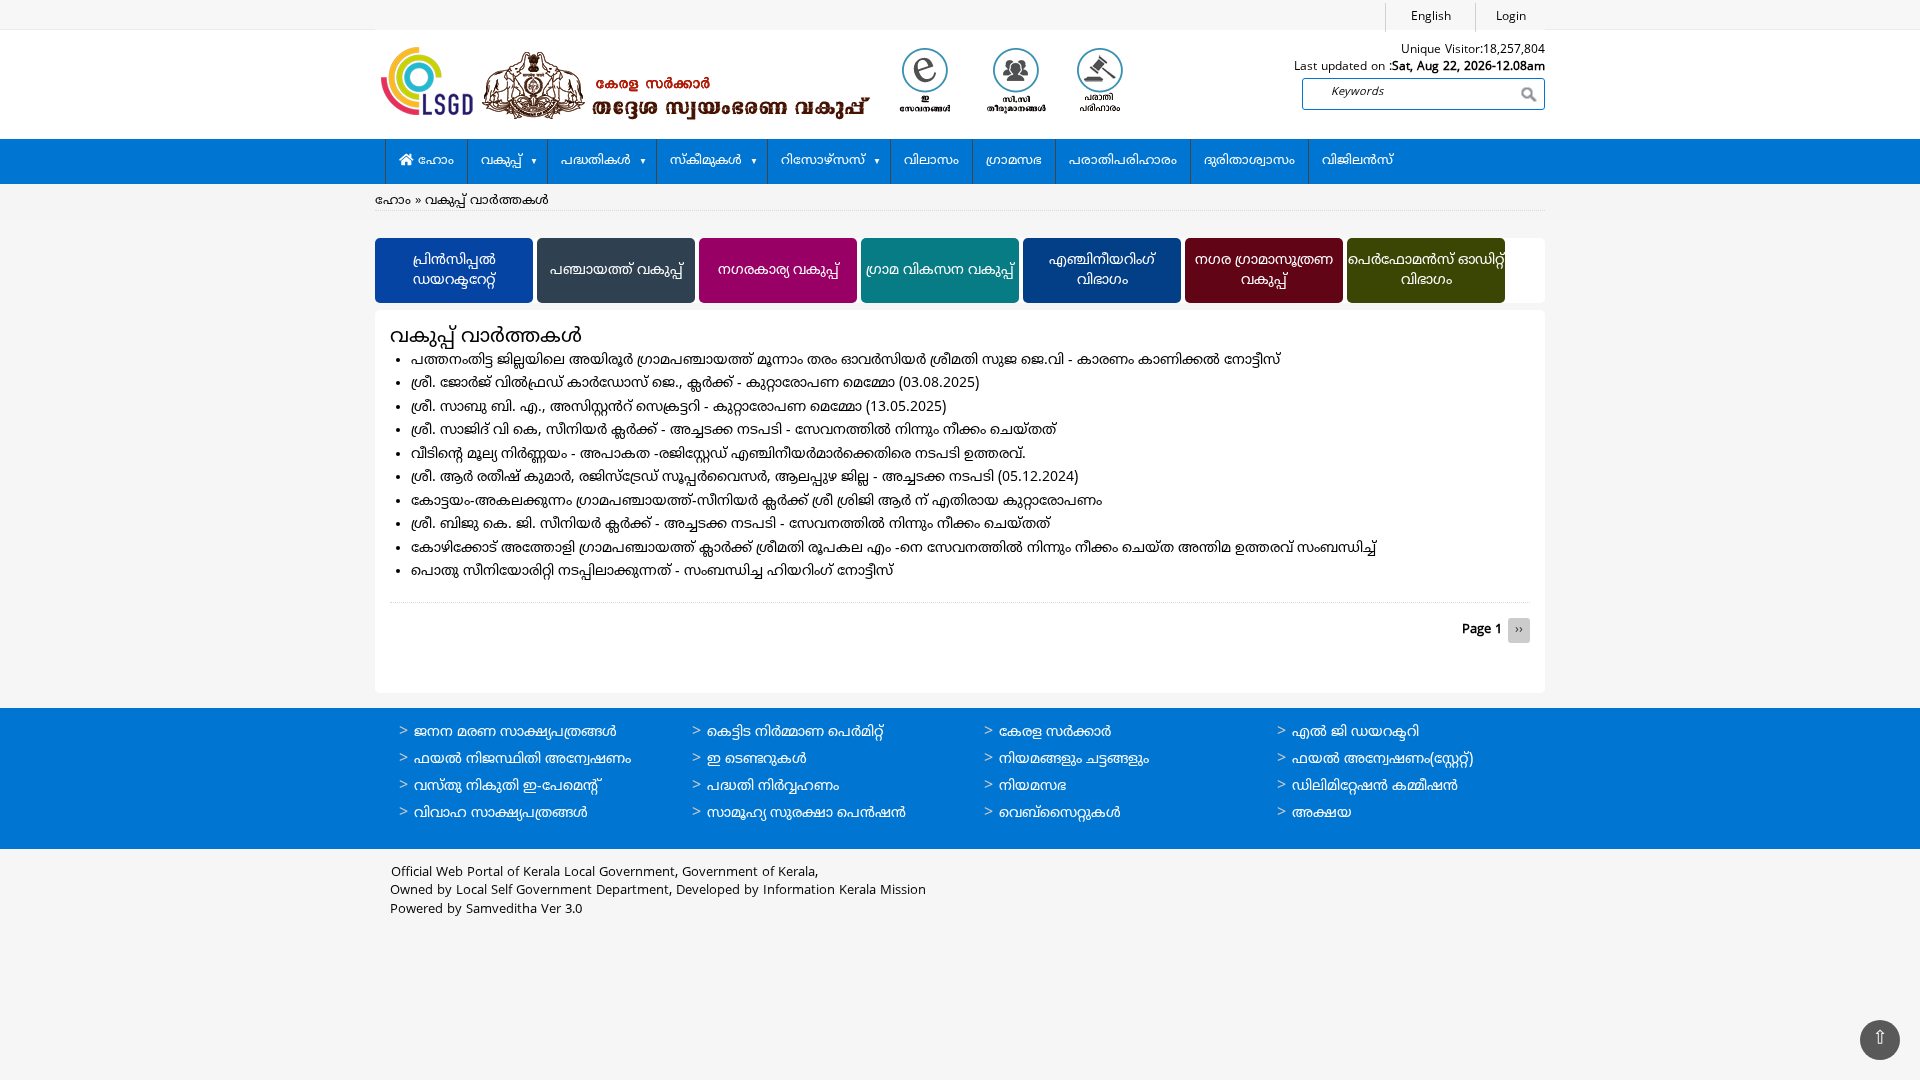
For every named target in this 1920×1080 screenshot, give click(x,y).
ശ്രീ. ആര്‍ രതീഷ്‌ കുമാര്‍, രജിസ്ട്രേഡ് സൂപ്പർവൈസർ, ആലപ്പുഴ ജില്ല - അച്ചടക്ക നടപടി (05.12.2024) (744, 477)
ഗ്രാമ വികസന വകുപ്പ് (940, 270)
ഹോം (434, 161)
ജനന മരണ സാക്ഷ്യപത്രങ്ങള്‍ (515, 732)
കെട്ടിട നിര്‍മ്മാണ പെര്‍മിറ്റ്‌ (795, 732)
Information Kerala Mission (844, 891)
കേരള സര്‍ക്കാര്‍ (1055, 732)
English (1431, 17)
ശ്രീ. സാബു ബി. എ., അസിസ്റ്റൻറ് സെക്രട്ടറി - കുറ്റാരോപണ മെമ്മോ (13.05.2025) (678, 407)
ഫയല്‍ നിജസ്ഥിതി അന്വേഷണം (522, 759)
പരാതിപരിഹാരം (1123, 161)
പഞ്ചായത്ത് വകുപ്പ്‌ (616, 270)
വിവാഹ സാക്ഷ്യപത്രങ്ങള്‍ (501, 813)
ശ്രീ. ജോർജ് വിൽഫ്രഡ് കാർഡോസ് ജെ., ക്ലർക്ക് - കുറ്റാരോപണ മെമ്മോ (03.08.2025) (695, 383)
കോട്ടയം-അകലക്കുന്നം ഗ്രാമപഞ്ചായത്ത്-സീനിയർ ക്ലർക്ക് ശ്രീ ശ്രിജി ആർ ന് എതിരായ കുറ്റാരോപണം (756, 501)
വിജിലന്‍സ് (1357, 161)
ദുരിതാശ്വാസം (1249, 161)
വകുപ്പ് (501, 161)
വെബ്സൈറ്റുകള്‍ (1060, 813)
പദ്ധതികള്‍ (596, 161)
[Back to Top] (1880, 1040)
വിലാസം (931, 161)
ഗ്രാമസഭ (1014, 161)
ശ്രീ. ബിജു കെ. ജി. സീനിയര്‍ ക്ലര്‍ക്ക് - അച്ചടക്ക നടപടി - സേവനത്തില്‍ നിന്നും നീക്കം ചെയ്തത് (730, 524)
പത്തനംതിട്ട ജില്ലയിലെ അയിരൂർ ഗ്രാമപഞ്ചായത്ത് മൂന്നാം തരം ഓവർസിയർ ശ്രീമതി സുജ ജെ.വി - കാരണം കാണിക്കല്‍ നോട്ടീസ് (845, 360)
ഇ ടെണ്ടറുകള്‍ (757, 759)
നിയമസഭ (1032, 786)
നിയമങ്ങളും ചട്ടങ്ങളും (1074, 759)
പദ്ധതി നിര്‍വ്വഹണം (773, 786)
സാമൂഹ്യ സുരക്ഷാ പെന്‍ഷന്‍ (806, 813)
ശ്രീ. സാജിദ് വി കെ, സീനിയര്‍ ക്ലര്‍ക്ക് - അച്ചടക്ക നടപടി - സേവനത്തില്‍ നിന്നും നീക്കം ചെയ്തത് (733, 430)
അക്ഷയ (1322, 813)
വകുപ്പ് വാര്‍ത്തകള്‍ (487, 201)
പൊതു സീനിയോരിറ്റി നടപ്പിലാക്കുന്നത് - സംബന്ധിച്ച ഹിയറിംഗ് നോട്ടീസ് (652, 571)
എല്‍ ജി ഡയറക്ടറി (1355, 732)
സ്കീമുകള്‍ (706, 161)
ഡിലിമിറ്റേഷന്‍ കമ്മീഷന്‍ (1375, 786)
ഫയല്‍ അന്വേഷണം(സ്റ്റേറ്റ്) (1382, 759)
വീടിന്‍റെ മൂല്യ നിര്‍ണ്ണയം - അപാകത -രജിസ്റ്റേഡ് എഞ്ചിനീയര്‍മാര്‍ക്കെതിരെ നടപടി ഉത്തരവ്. (718, 454)
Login (1511, 17)
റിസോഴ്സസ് (823, 161)
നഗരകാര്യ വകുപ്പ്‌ (778, 270)
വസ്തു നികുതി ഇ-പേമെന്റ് (507, 786)
